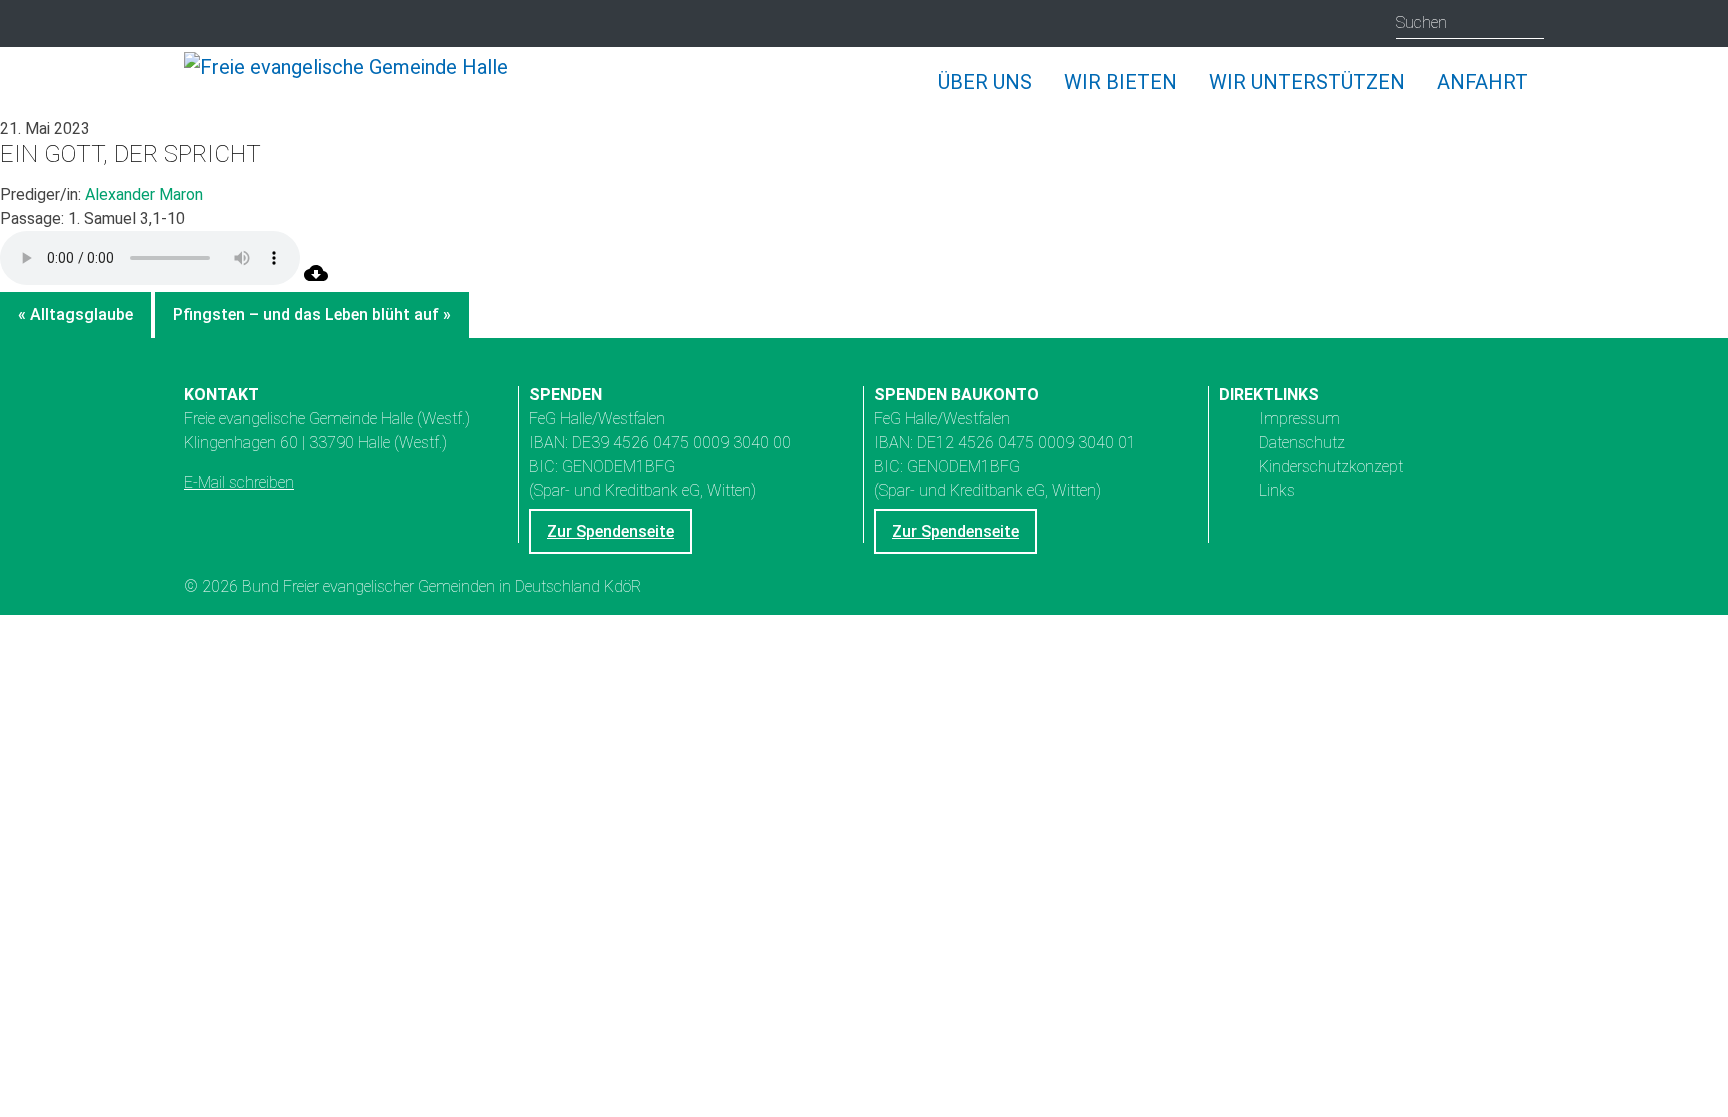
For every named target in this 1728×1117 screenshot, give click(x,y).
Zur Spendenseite (610, 531)
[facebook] (279, 24)
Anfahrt (1482, 82)
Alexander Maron (144, 194)
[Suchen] (1528, 23)
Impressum (1299, 418)
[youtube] (240, 24)
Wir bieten (1120, 82)
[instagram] (201, 24)
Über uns (985, 82)
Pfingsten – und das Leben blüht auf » (312, 314)
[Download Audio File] (316, 279)
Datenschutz (1302, 442)
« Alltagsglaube (75, 314)
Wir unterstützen (1307, 82)
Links (1277, 490)
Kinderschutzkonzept (1331, 466)
